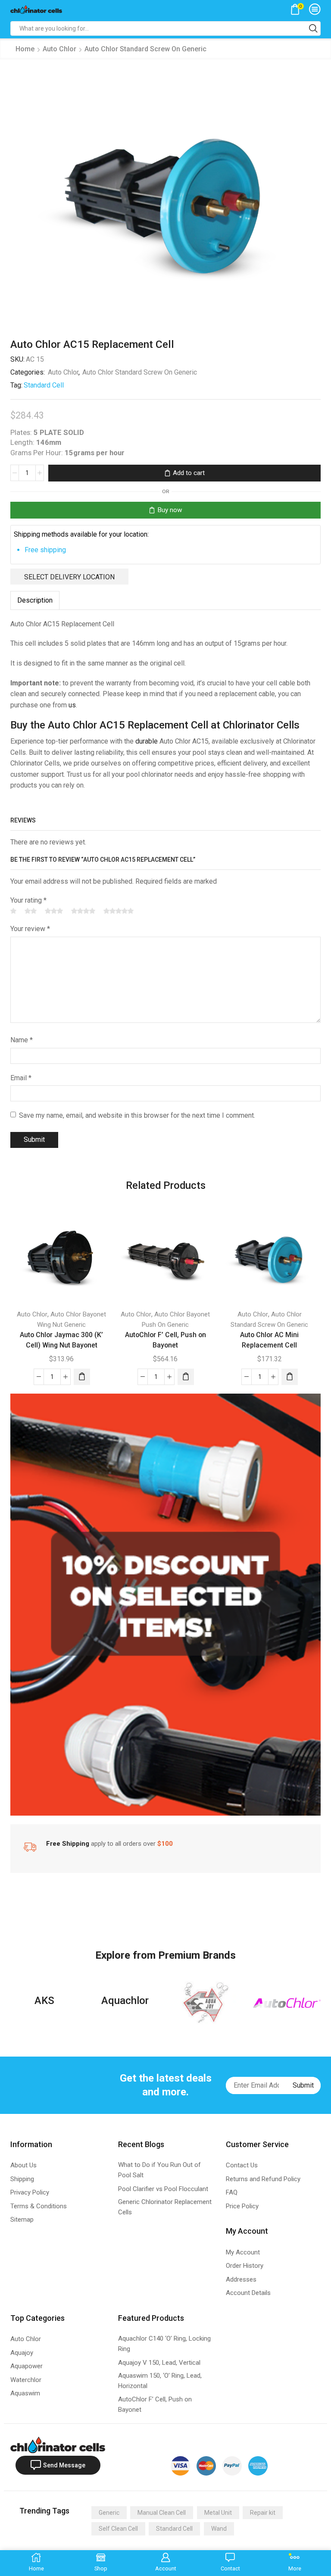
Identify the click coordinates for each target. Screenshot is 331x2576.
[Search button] (313, 28)
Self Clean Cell (118, 2529)
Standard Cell (44, 385)
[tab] (35, 600)
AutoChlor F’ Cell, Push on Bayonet (165, 1340)
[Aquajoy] (206, 2003)
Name (22, 1040)
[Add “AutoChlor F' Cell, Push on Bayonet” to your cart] (186, 1377)
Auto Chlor (59, 49)
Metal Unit (218, 2513)
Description (35, 600)
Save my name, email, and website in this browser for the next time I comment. (137, 1115)
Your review (30, 929)
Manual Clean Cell (162, 2513)
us (72, 705)
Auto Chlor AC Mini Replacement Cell (269, 1340)
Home (25, 49)
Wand (219, 2529)
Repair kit (263, 2513)
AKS (44, 2001)
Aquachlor (125, 2001)
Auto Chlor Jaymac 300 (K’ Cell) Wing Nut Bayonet (61, 1340)
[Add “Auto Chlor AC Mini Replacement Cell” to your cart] (290, 1377)
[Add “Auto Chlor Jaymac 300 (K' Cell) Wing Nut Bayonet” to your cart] (82, 1377)
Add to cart (189, 473)
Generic (109, 2513)
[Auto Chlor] (287, 2003)
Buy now (170, 510)
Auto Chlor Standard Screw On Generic (145, 49)
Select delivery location (69, 577)
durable (147, 741)
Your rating (28, 900)
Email (21, 1078)
